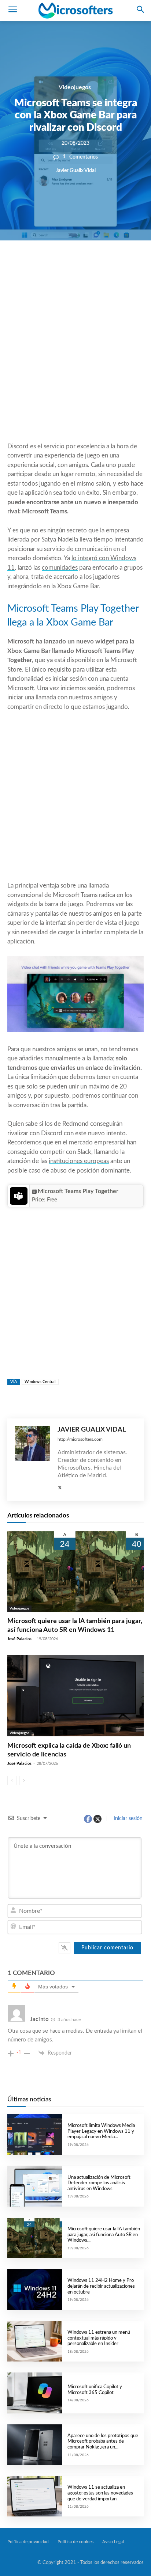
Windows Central (40, 1382)
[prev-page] (12, 1781)
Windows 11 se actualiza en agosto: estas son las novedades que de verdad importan (100, 2493)
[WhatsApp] (87, 265)
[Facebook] (54, 265)
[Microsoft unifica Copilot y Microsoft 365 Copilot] (35, 2393)
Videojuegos (75, 87)
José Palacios (19, 1639)
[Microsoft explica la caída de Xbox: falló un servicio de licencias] (75, 1696)
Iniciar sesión (127, 1819)
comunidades (60, 568)
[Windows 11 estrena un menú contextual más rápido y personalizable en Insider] (35, 2341)
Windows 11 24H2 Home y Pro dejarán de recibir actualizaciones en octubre (101, 2286)
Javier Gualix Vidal (76, 170)
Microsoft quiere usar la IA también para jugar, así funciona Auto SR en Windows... (104, 2235)
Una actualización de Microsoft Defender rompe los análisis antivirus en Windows (99, 2183)
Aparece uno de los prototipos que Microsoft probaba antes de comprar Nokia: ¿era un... (103, 2442)
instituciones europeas (79, 1161)
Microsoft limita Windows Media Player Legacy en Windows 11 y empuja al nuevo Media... (101, 2131)
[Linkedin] (104, 265)
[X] (70, 265)
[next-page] (24, 1781)
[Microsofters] (75, 11)
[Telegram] (121, 265)
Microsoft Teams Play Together (78, 1191)
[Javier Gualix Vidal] (33, 1460)
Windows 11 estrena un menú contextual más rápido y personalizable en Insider (99, 2338)
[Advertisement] (75, 359)
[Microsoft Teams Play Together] (19, 1196)
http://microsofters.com (80, 1439)
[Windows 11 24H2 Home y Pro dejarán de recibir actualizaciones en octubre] (35, 2289)
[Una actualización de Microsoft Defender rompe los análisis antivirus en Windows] (35, 2186)
